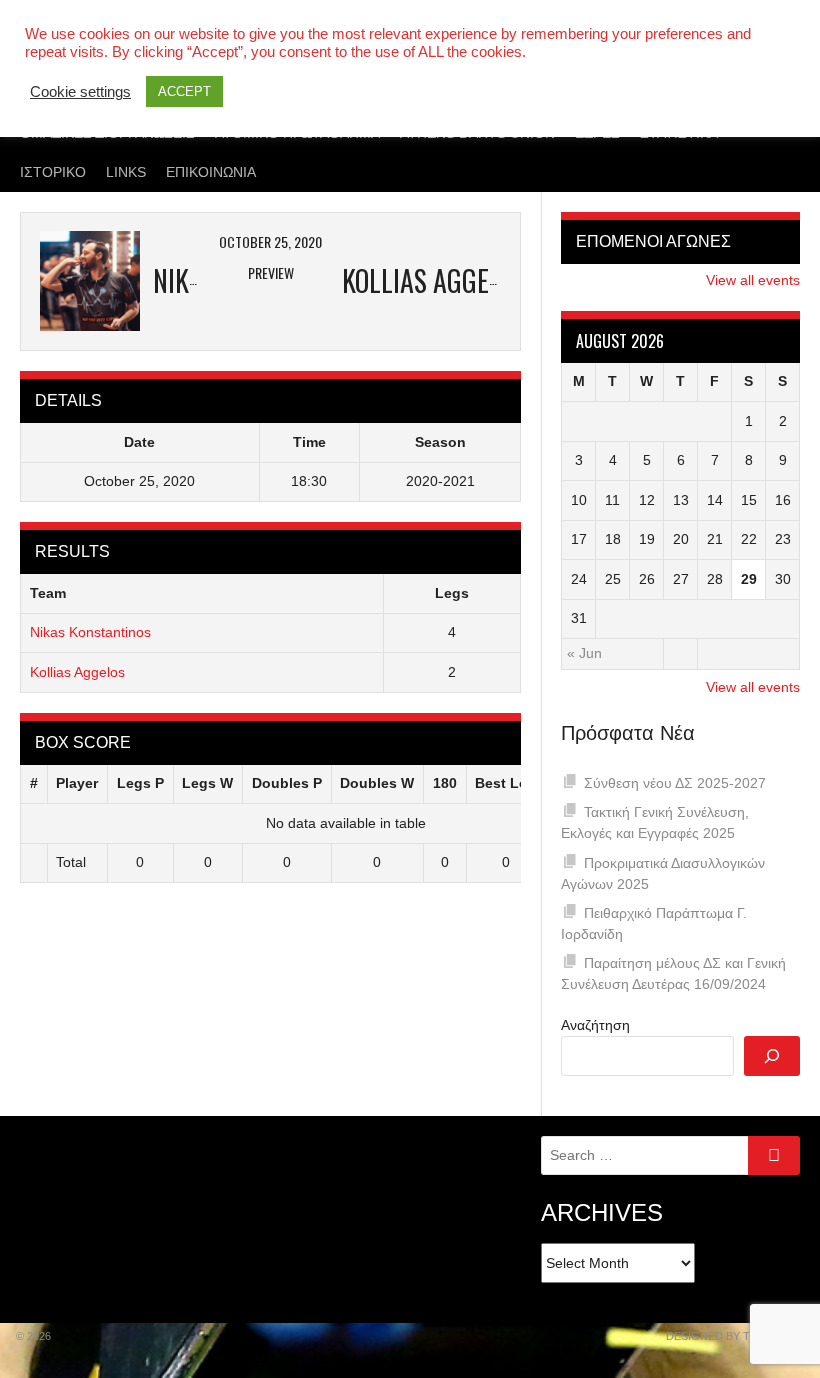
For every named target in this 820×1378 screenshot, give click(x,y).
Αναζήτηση (595, 1025)
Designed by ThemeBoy (735, 1336)
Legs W (207, 783)
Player (77, 783)
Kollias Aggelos (77, 672)
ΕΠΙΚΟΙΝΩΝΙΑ (211, 172)
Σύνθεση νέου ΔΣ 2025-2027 (675, 783)
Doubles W (377, 783)
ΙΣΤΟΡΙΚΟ (53, 172)
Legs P (140, 783)
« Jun (584, 653)
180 (445, 783)
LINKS (126, 172)
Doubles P (287, 783)
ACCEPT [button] (184, 91)
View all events (753, 280)
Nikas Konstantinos (90, 632)
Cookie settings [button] (80, 92)
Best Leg (505, 783)
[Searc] (772, 1056)
